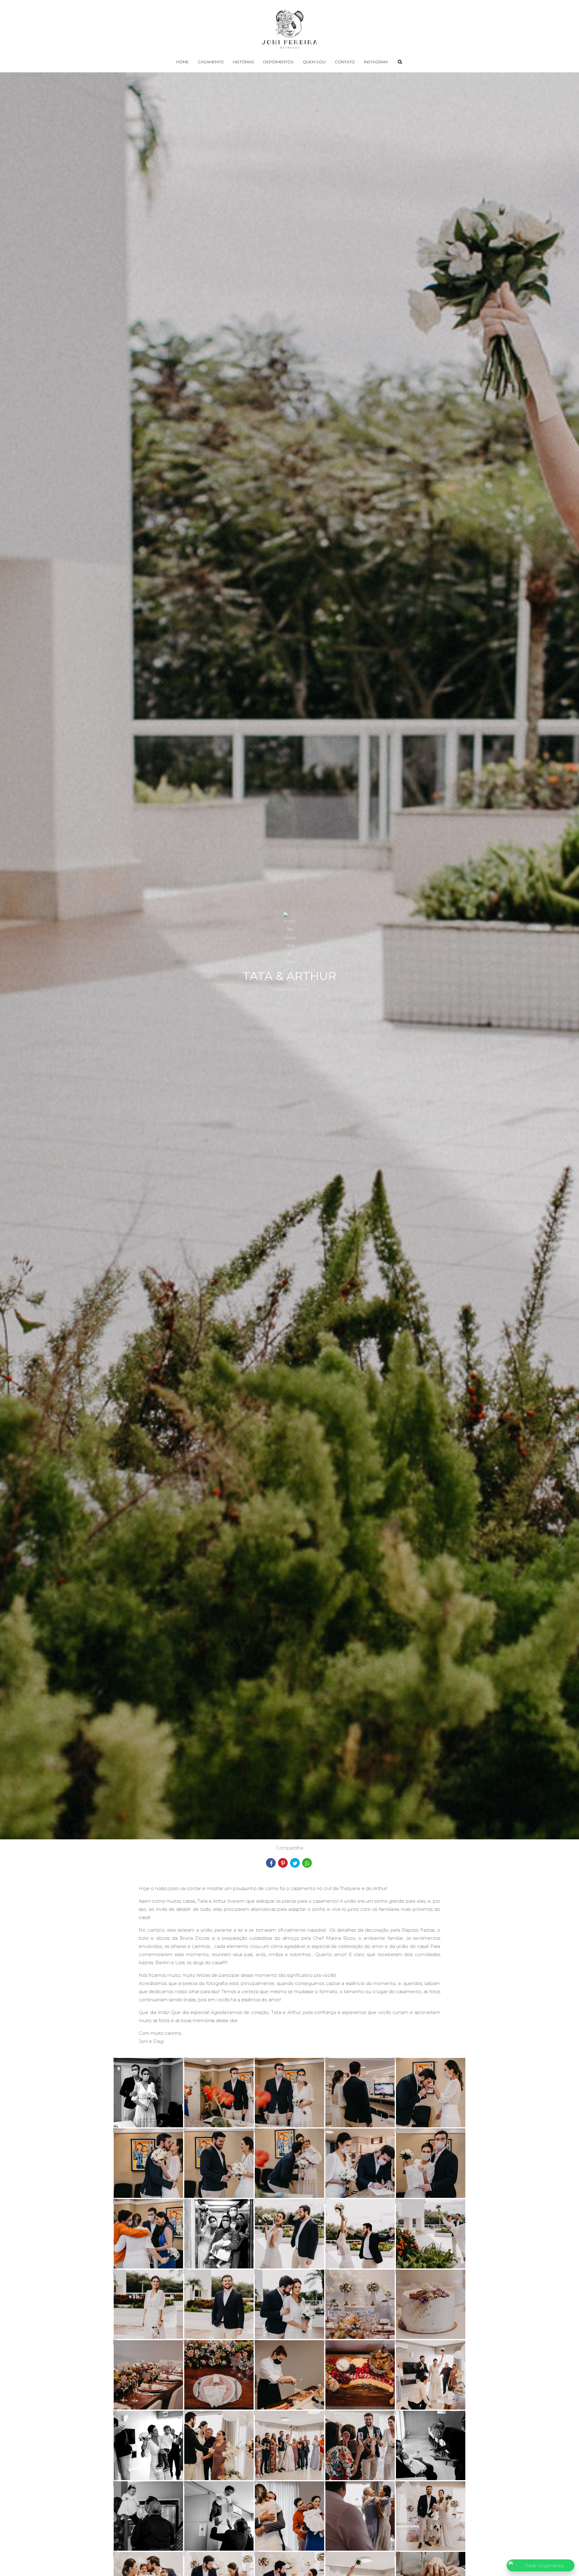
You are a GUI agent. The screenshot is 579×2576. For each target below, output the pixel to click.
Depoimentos (278, 62)
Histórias (244, 62)
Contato (345, 62)
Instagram (376, 62)
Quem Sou (314, 62)
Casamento (211, 62)
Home (182, 62)
